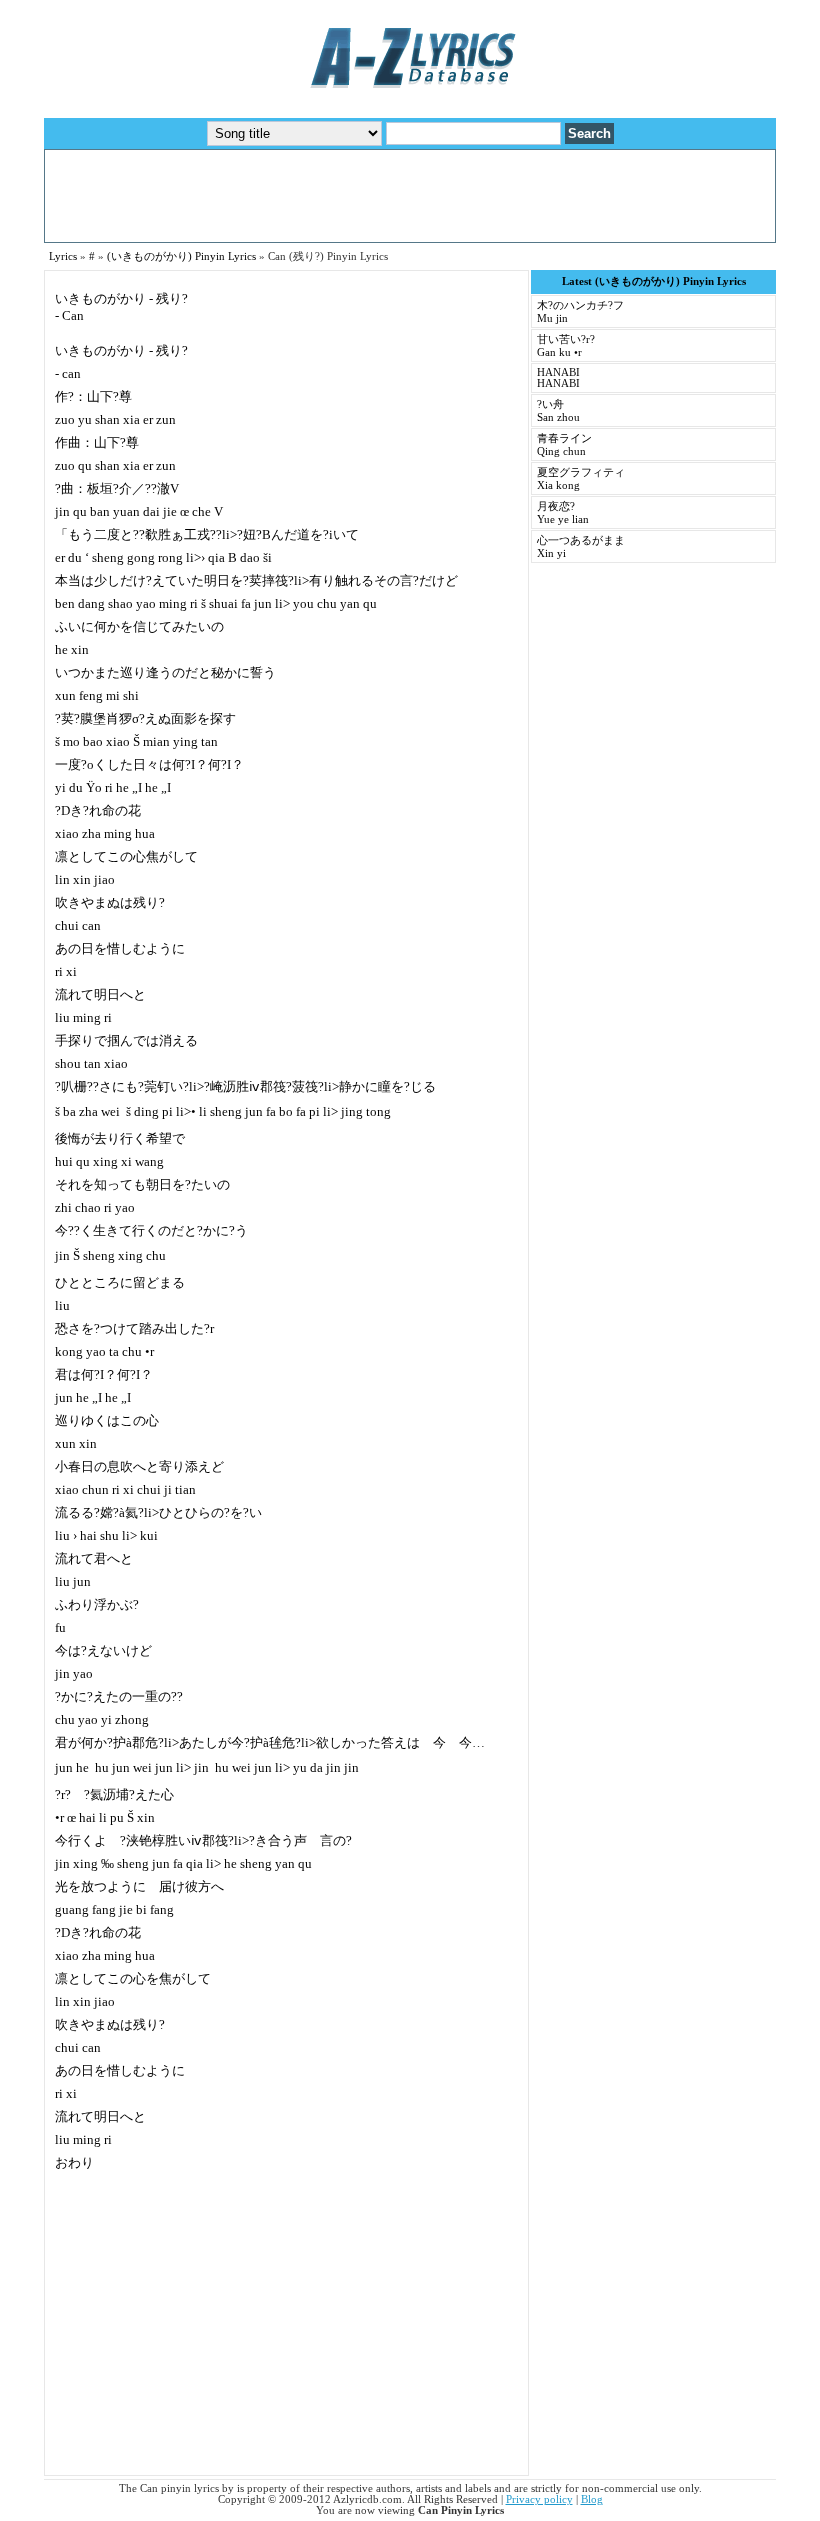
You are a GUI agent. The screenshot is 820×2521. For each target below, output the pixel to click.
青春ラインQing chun (564, 445)
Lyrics (63, 256)
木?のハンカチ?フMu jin (580, 312)
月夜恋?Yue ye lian (563, 513)
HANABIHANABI (558, 378)
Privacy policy (539, 2499)
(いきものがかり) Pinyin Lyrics (181, 256)
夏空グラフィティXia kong (581, 479)
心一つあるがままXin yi (581, 547)
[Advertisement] (410, 196)
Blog (592, 2499)
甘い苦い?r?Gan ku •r (566, 346)
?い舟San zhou (558, 411)
